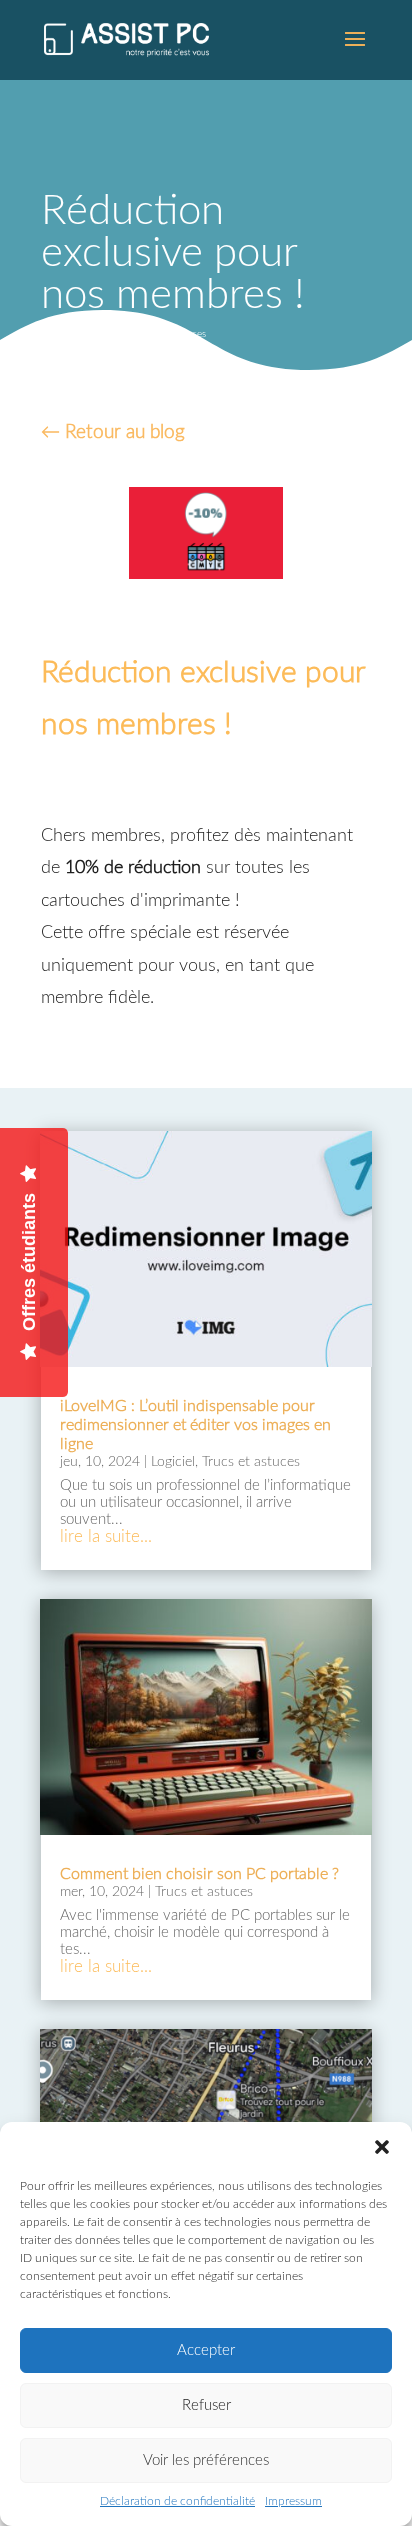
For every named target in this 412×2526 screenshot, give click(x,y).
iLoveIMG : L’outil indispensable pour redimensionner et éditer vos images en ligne (195, 1425)
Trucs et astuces (171, 334)
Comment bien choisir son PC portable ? (199, 1874)
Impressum (293, 2501)
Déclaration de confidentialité (177, 2501)
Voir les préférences (206, 2460)
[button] (382, 2147)
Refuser (206, 2405)
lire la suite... (106, 1536)
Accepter (206, 2350)
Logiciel (115, 334)
